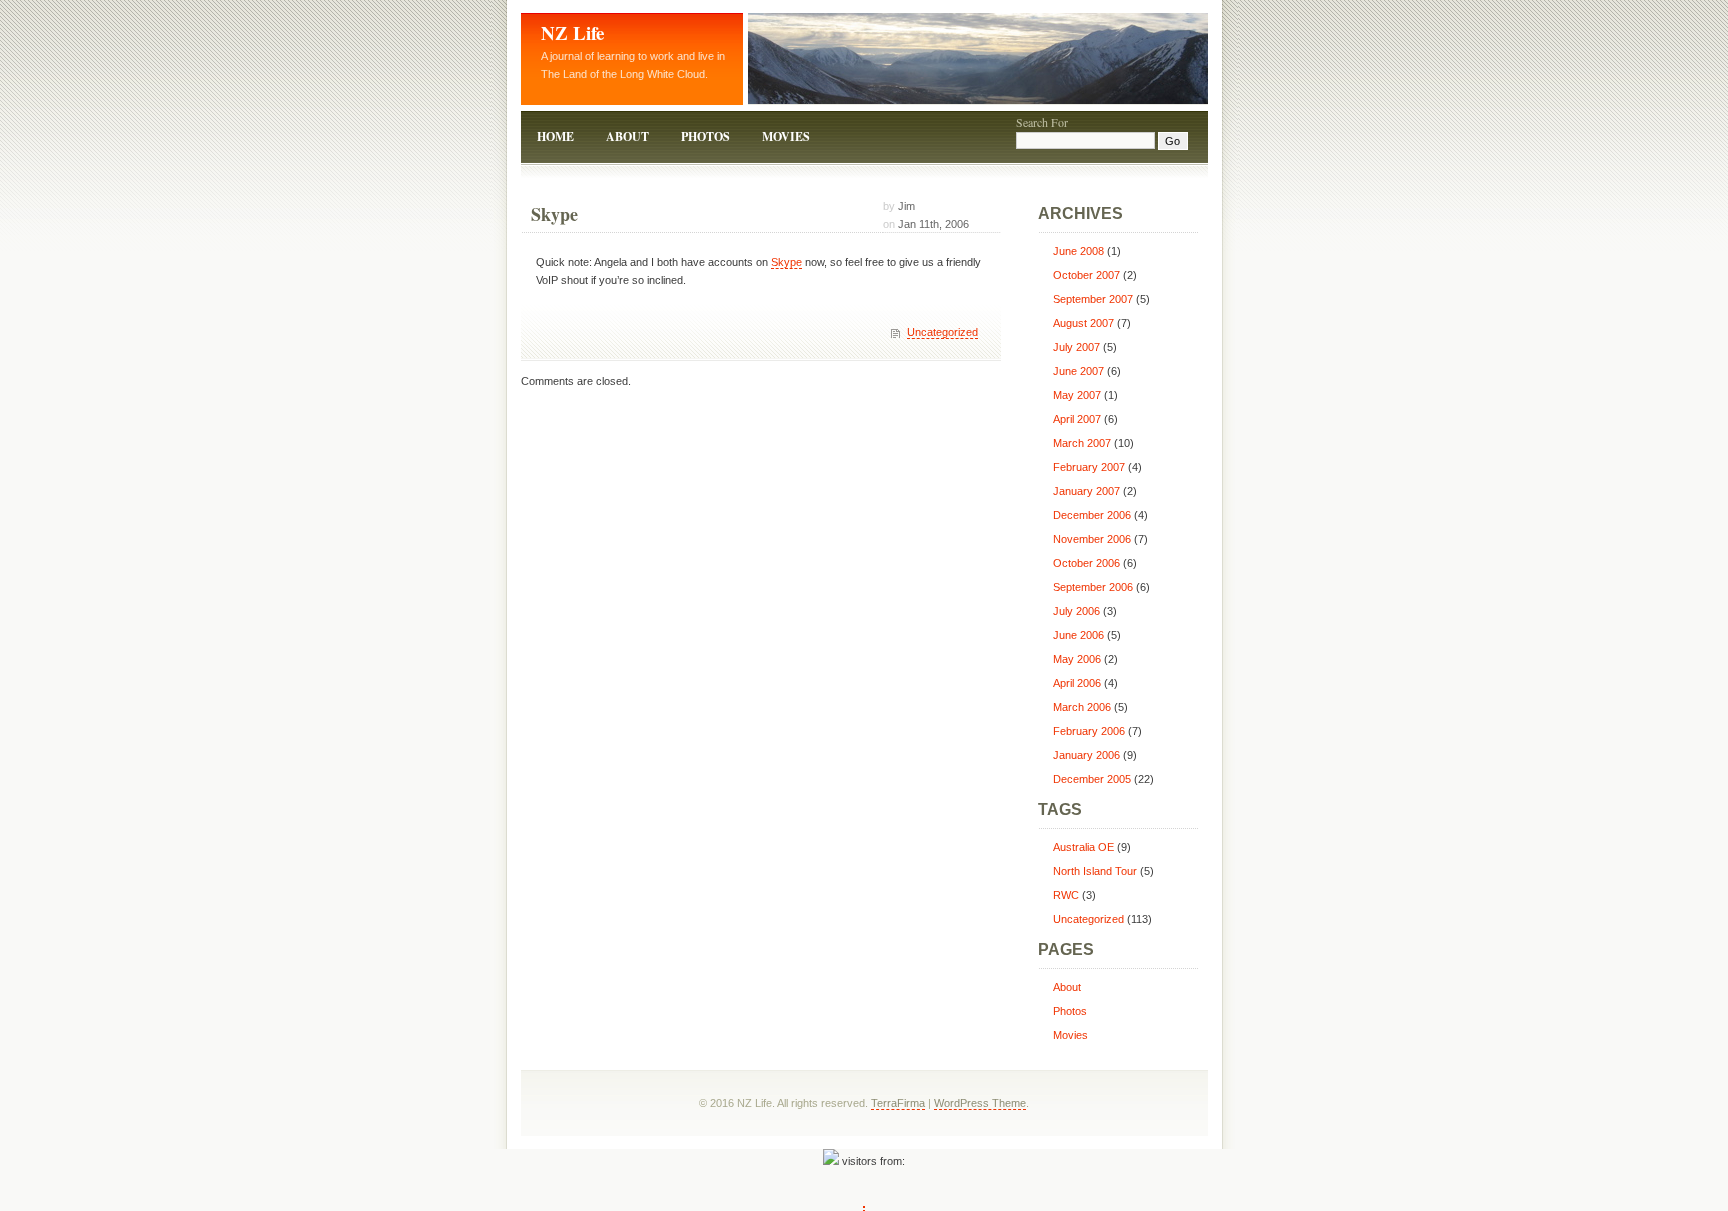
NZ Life (572, 32)
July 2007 (1076, 347)
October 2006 (1086, 563)
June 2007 (1078, 371)
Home (555, 136)
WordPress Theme (980, 1103)
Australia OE (1083, 847)
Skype (554, 214)
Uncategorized (942, 332)
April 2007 (1077, 419)
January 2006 (1086, 755)
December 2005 (1092, 779)
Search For (1042, 122)
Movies (786, 136)
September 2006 (1093, 587)
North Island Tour (1095, 871)
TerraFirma (898, 1103)
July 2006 (1076, 611)
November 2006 (1092, 539)
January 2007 (1086, 491)
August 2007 (1083, 323)
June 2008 (1078, 251)
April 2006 (1077, 683)
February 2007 (1089, 467)
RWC (1066, 895)
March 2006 (1082, 707)
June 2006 (1078, 635)
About (627, 136)
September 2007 (1093, 299)
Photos (705, 136)
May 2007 (1077, 395)
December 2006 (1092, 515)
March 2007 (1082, 443)
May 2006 (1077, 659)
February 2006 (1089, 731)
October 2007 (1086, 275)
